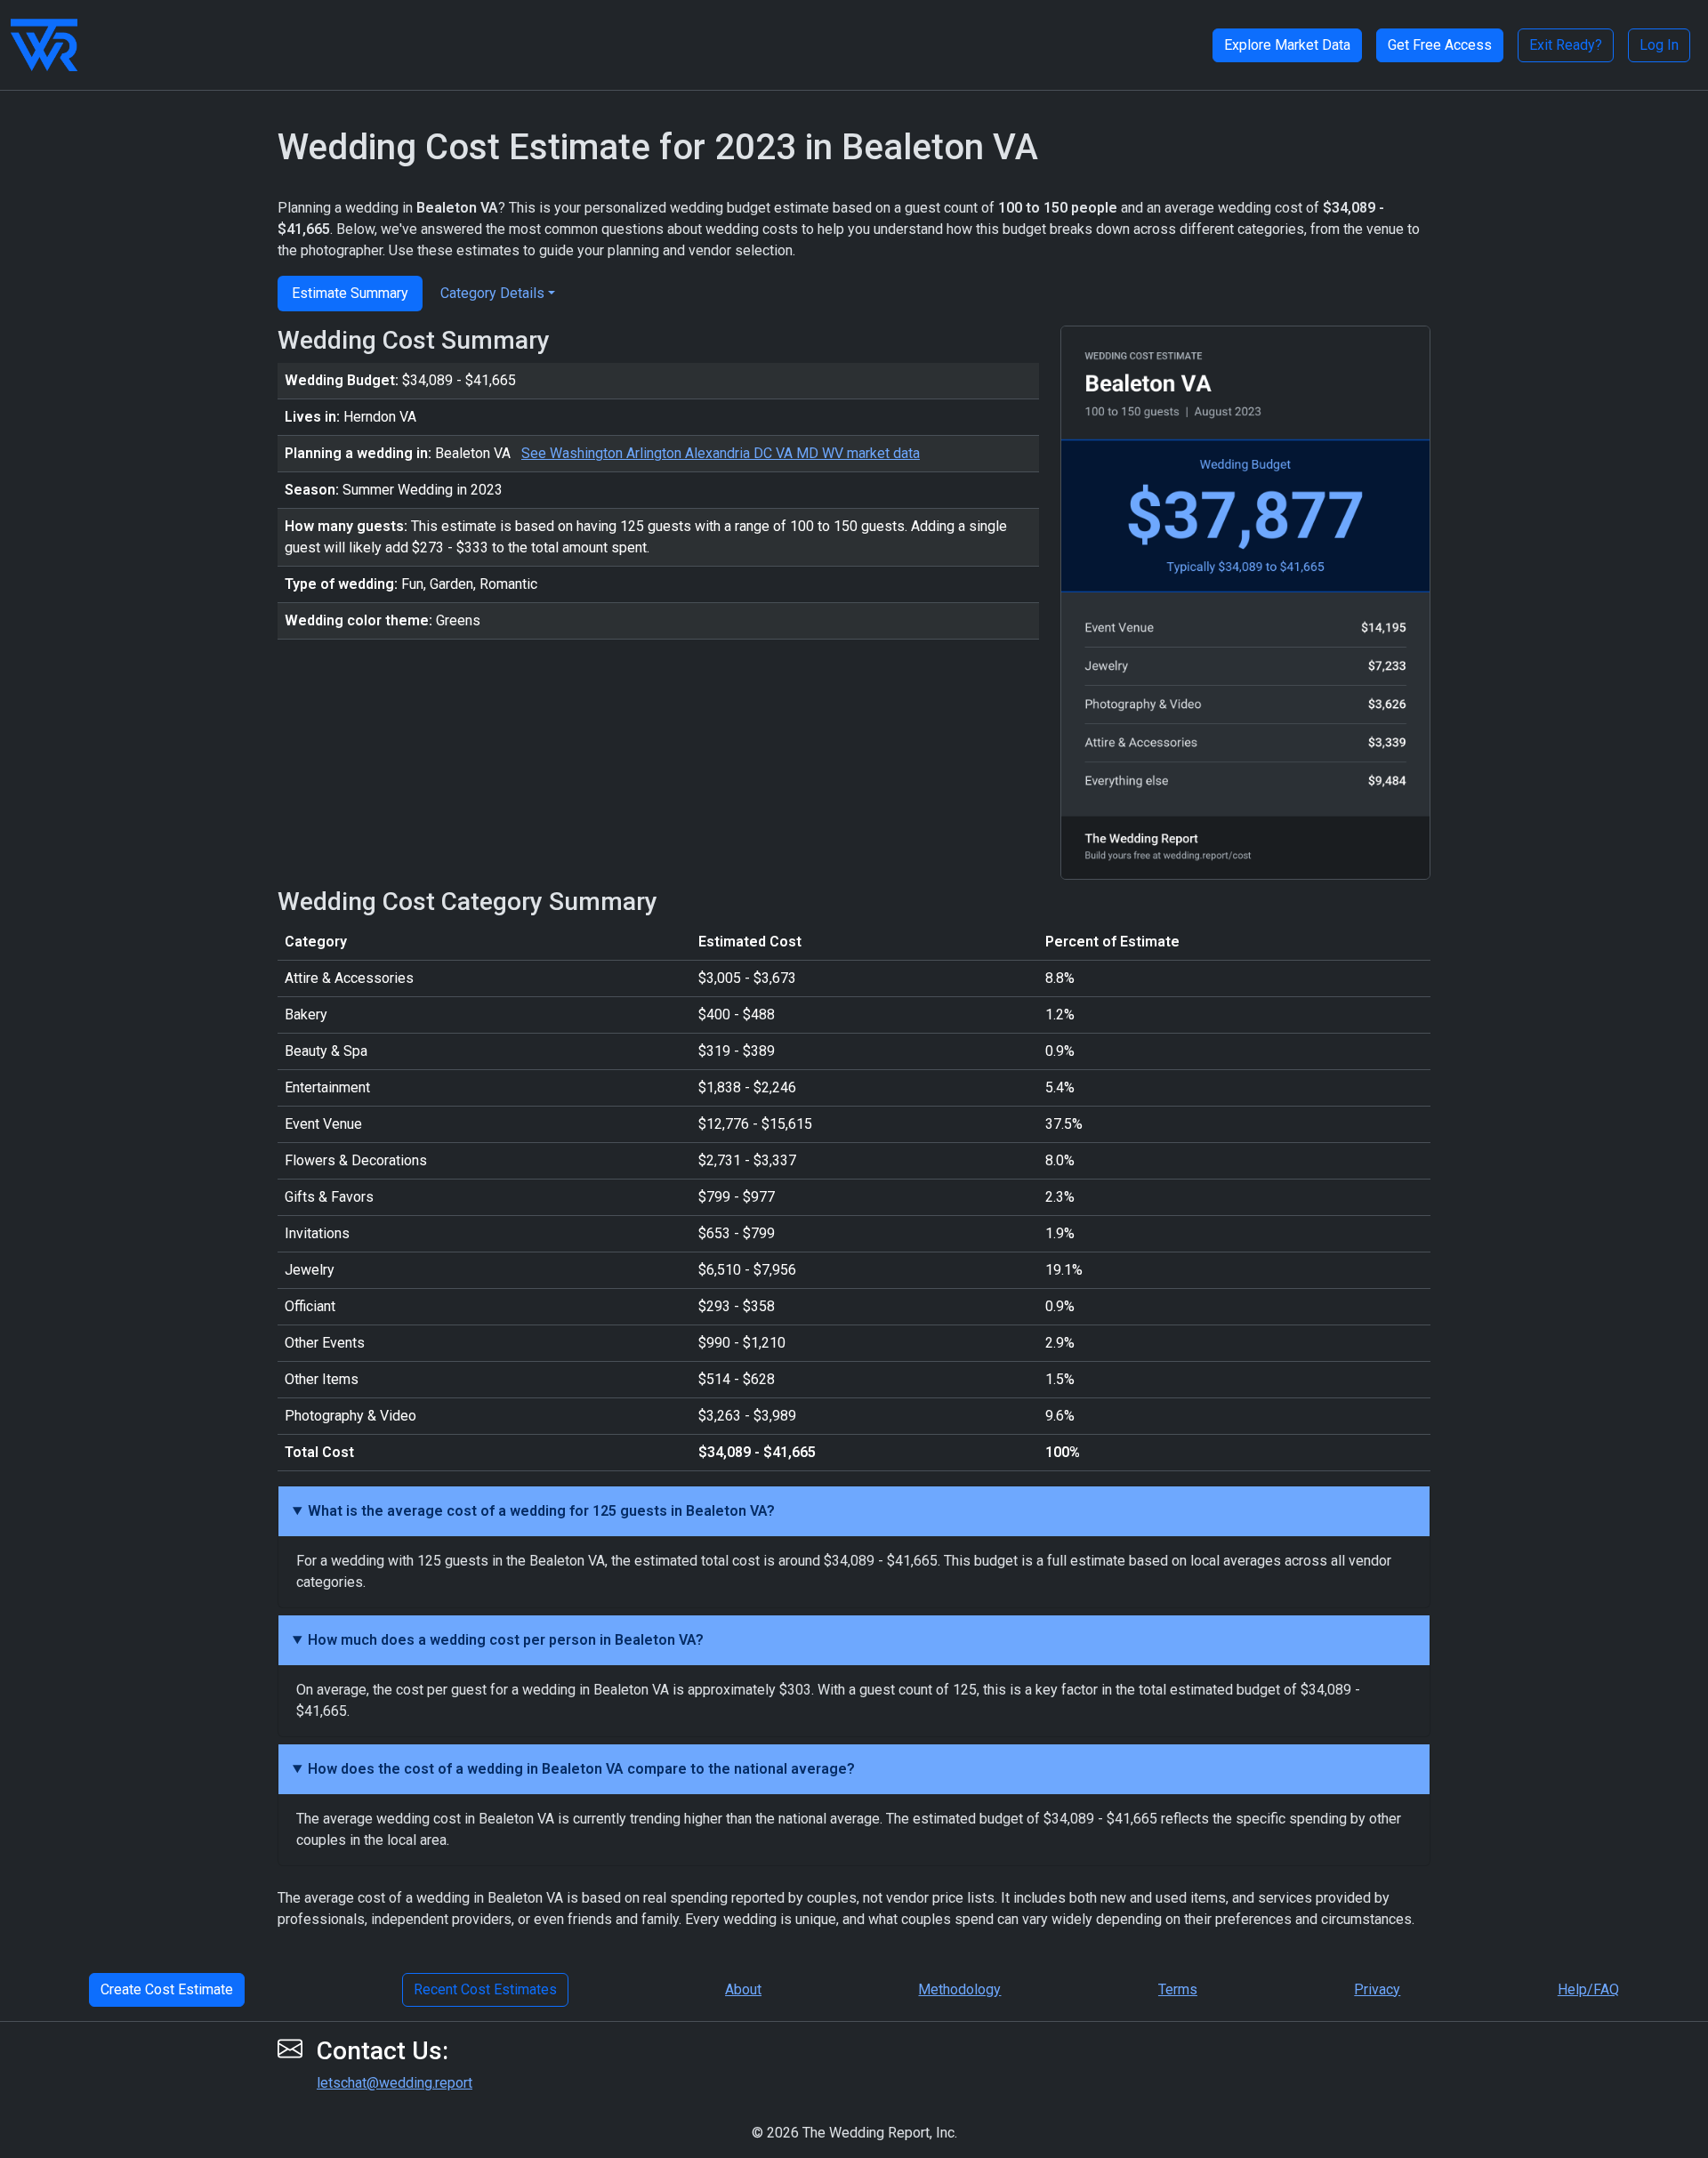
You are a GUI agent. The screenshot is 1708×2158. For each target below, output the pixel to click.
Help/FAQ (1588, 1989)
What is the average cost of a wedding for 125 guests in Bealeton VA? (541, 1511)
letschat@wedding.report (395, 2083)
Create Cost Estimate (167, 1989)
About (743, 1989)
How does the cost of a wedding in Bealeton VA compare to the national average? (581, 1769)
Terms (1178, 1989)
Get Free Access (1440, 45)
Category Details (492, 293)
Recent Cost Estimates (485, 1989)
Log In (1659, 45)
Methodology (959, 1989)
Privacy (1377, 1989)
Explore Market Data (1287, 45)
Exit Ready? (1566, 45)
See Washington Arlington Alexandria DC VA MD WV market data (721, 453)
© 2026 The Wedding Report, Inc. (854, 2133)
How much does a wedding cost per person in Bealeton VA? (506, 1640)
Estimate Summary (350, 293)
